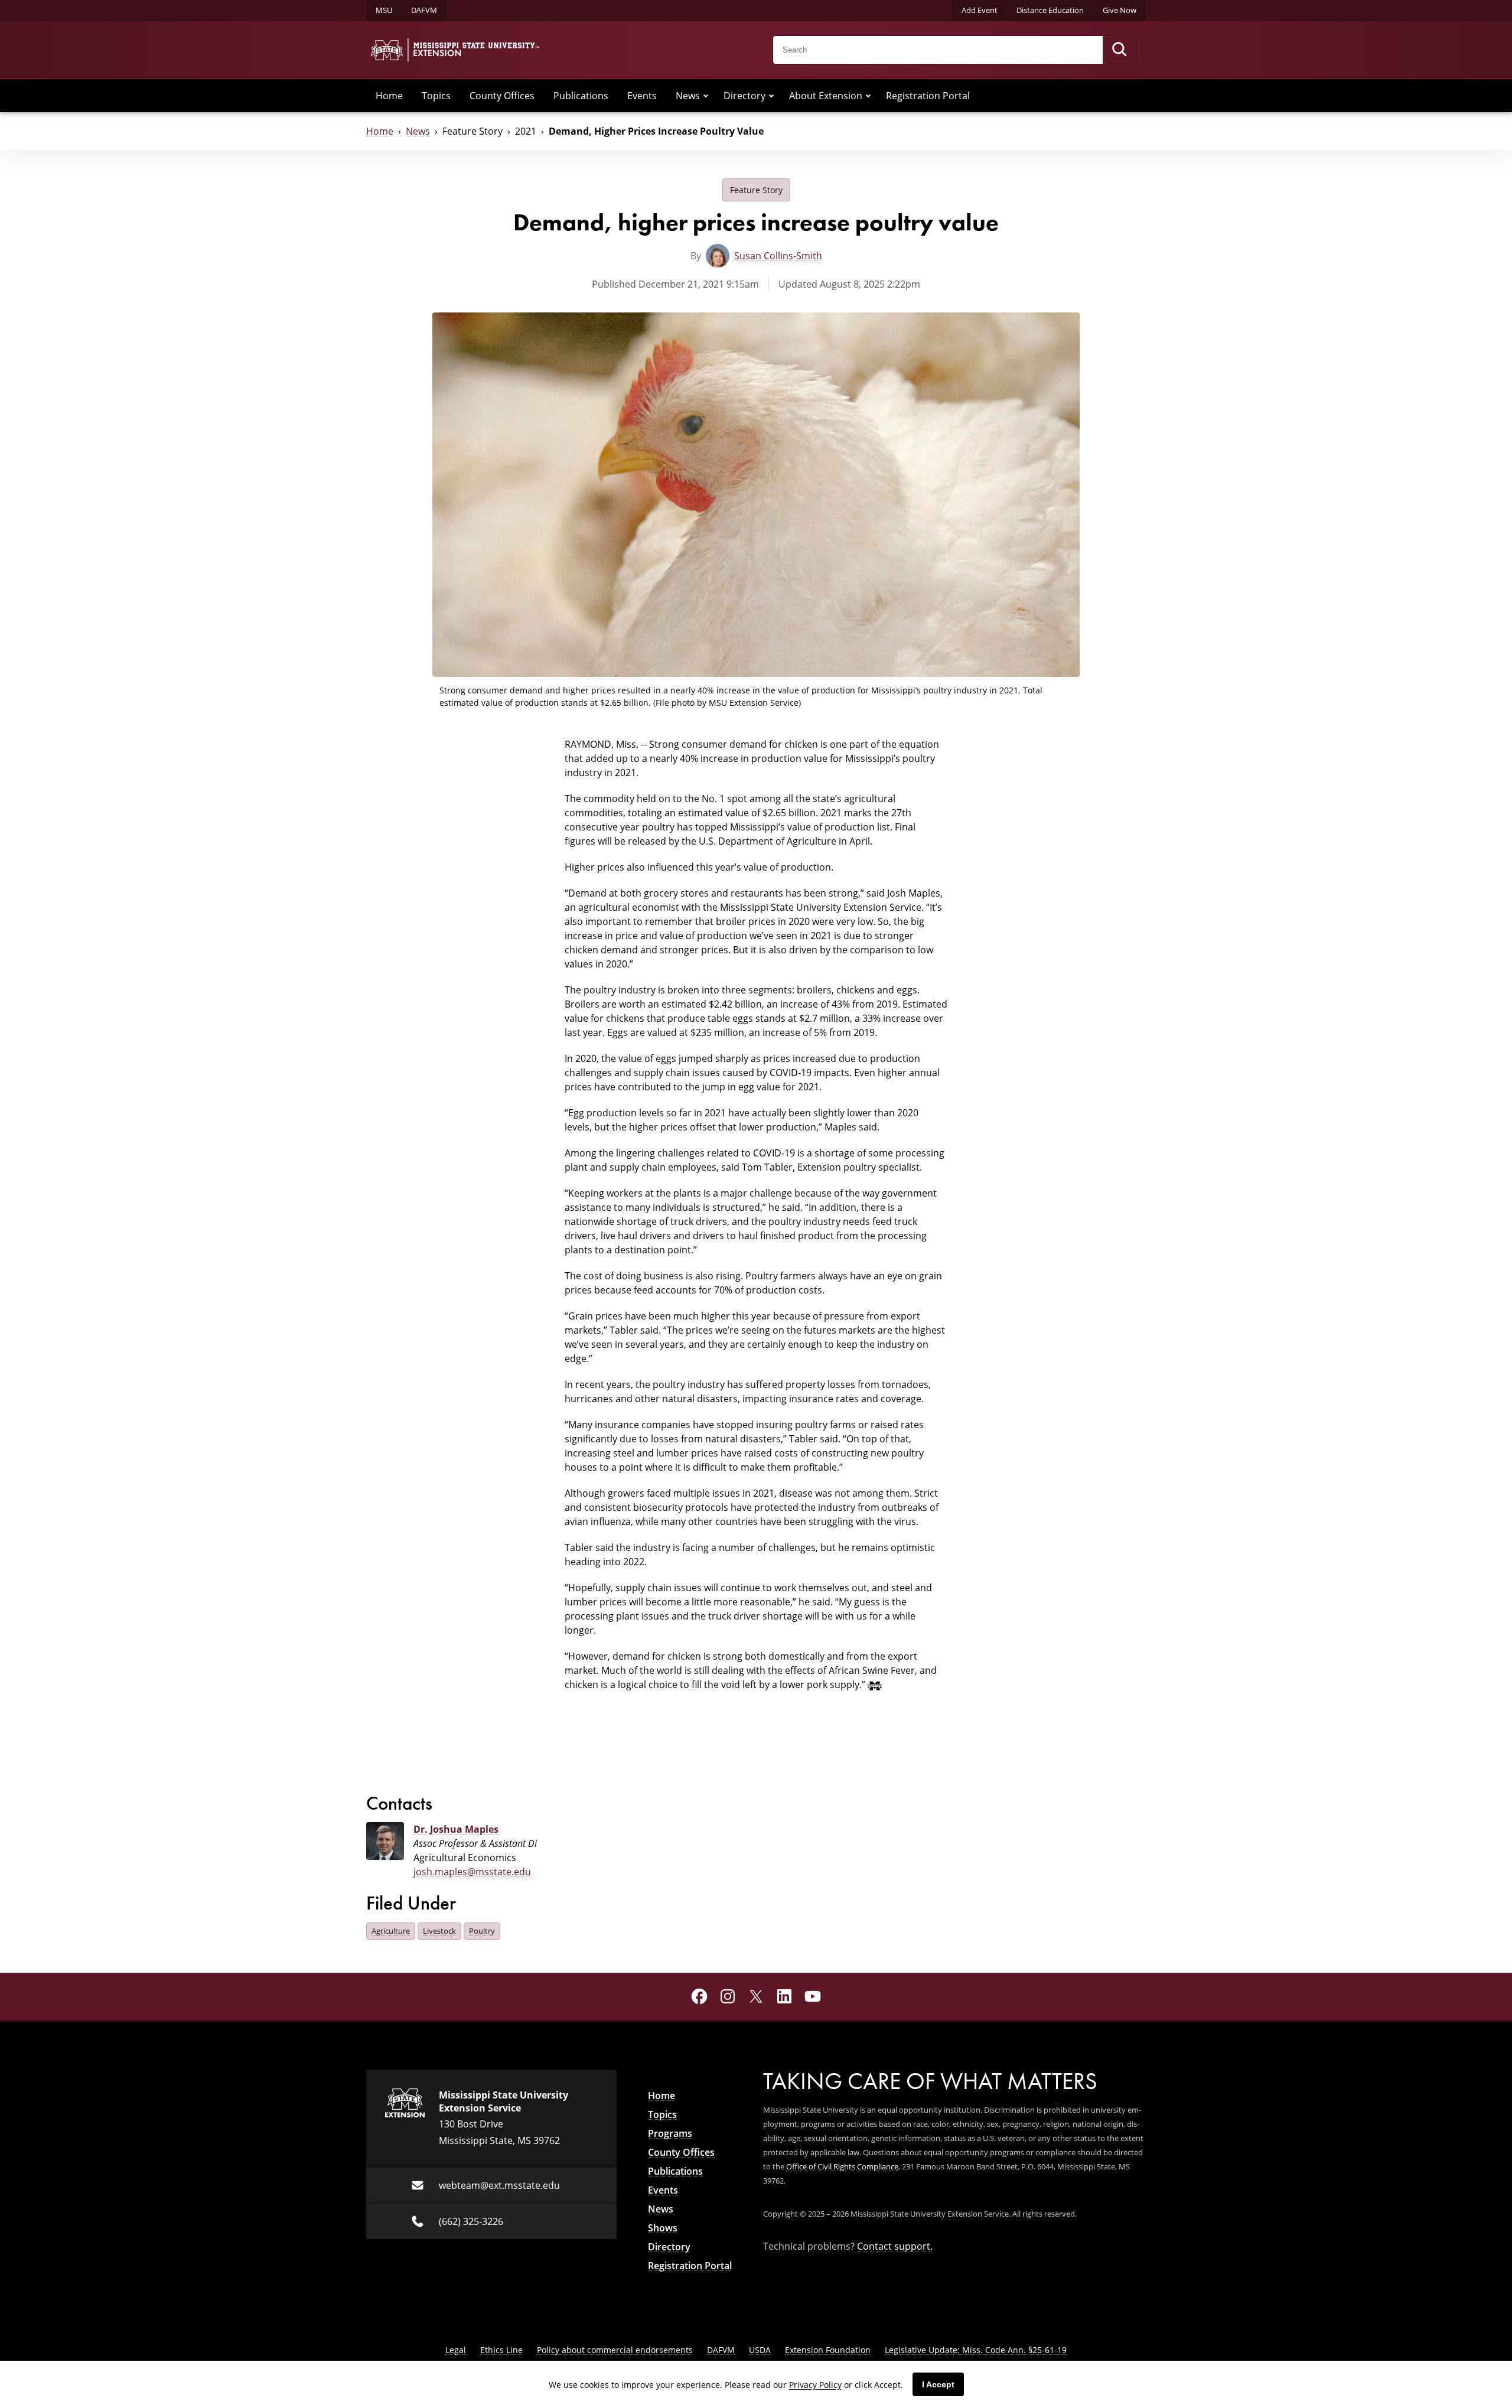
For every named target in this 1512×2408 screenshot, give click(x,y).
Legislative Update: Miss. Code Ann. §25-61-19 (976, 2350)
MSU (384, 10)
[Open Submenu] (706, 96)
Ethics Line (501, 2350)
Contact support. (895, 2246)
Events (642, 95)
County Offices (502, 95)
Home (389, 95)
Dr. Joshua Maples (456, 1829)
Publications (581, 95)
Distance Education (1050, 10)
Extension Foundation (828, 2350)
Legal (456, 2350)
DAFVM (424, 10)
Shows (663, 2228)
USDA (760, 2350)
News (688, 95)
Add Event (980, 10)
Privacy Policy (815, 2385)
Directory (744, 95)
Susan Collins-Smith (778, 255)
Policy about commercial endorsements (615, 2350)
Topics (436, 95)
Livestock (439, 1931)
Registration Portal (928, 95)
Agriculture (391, 1931)
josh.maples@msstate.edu (472, 1871)
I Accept (938, 2384)
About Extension (826, 95)
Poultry (482, 1931)
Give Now (1120, 10)
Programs (670, 2133)
